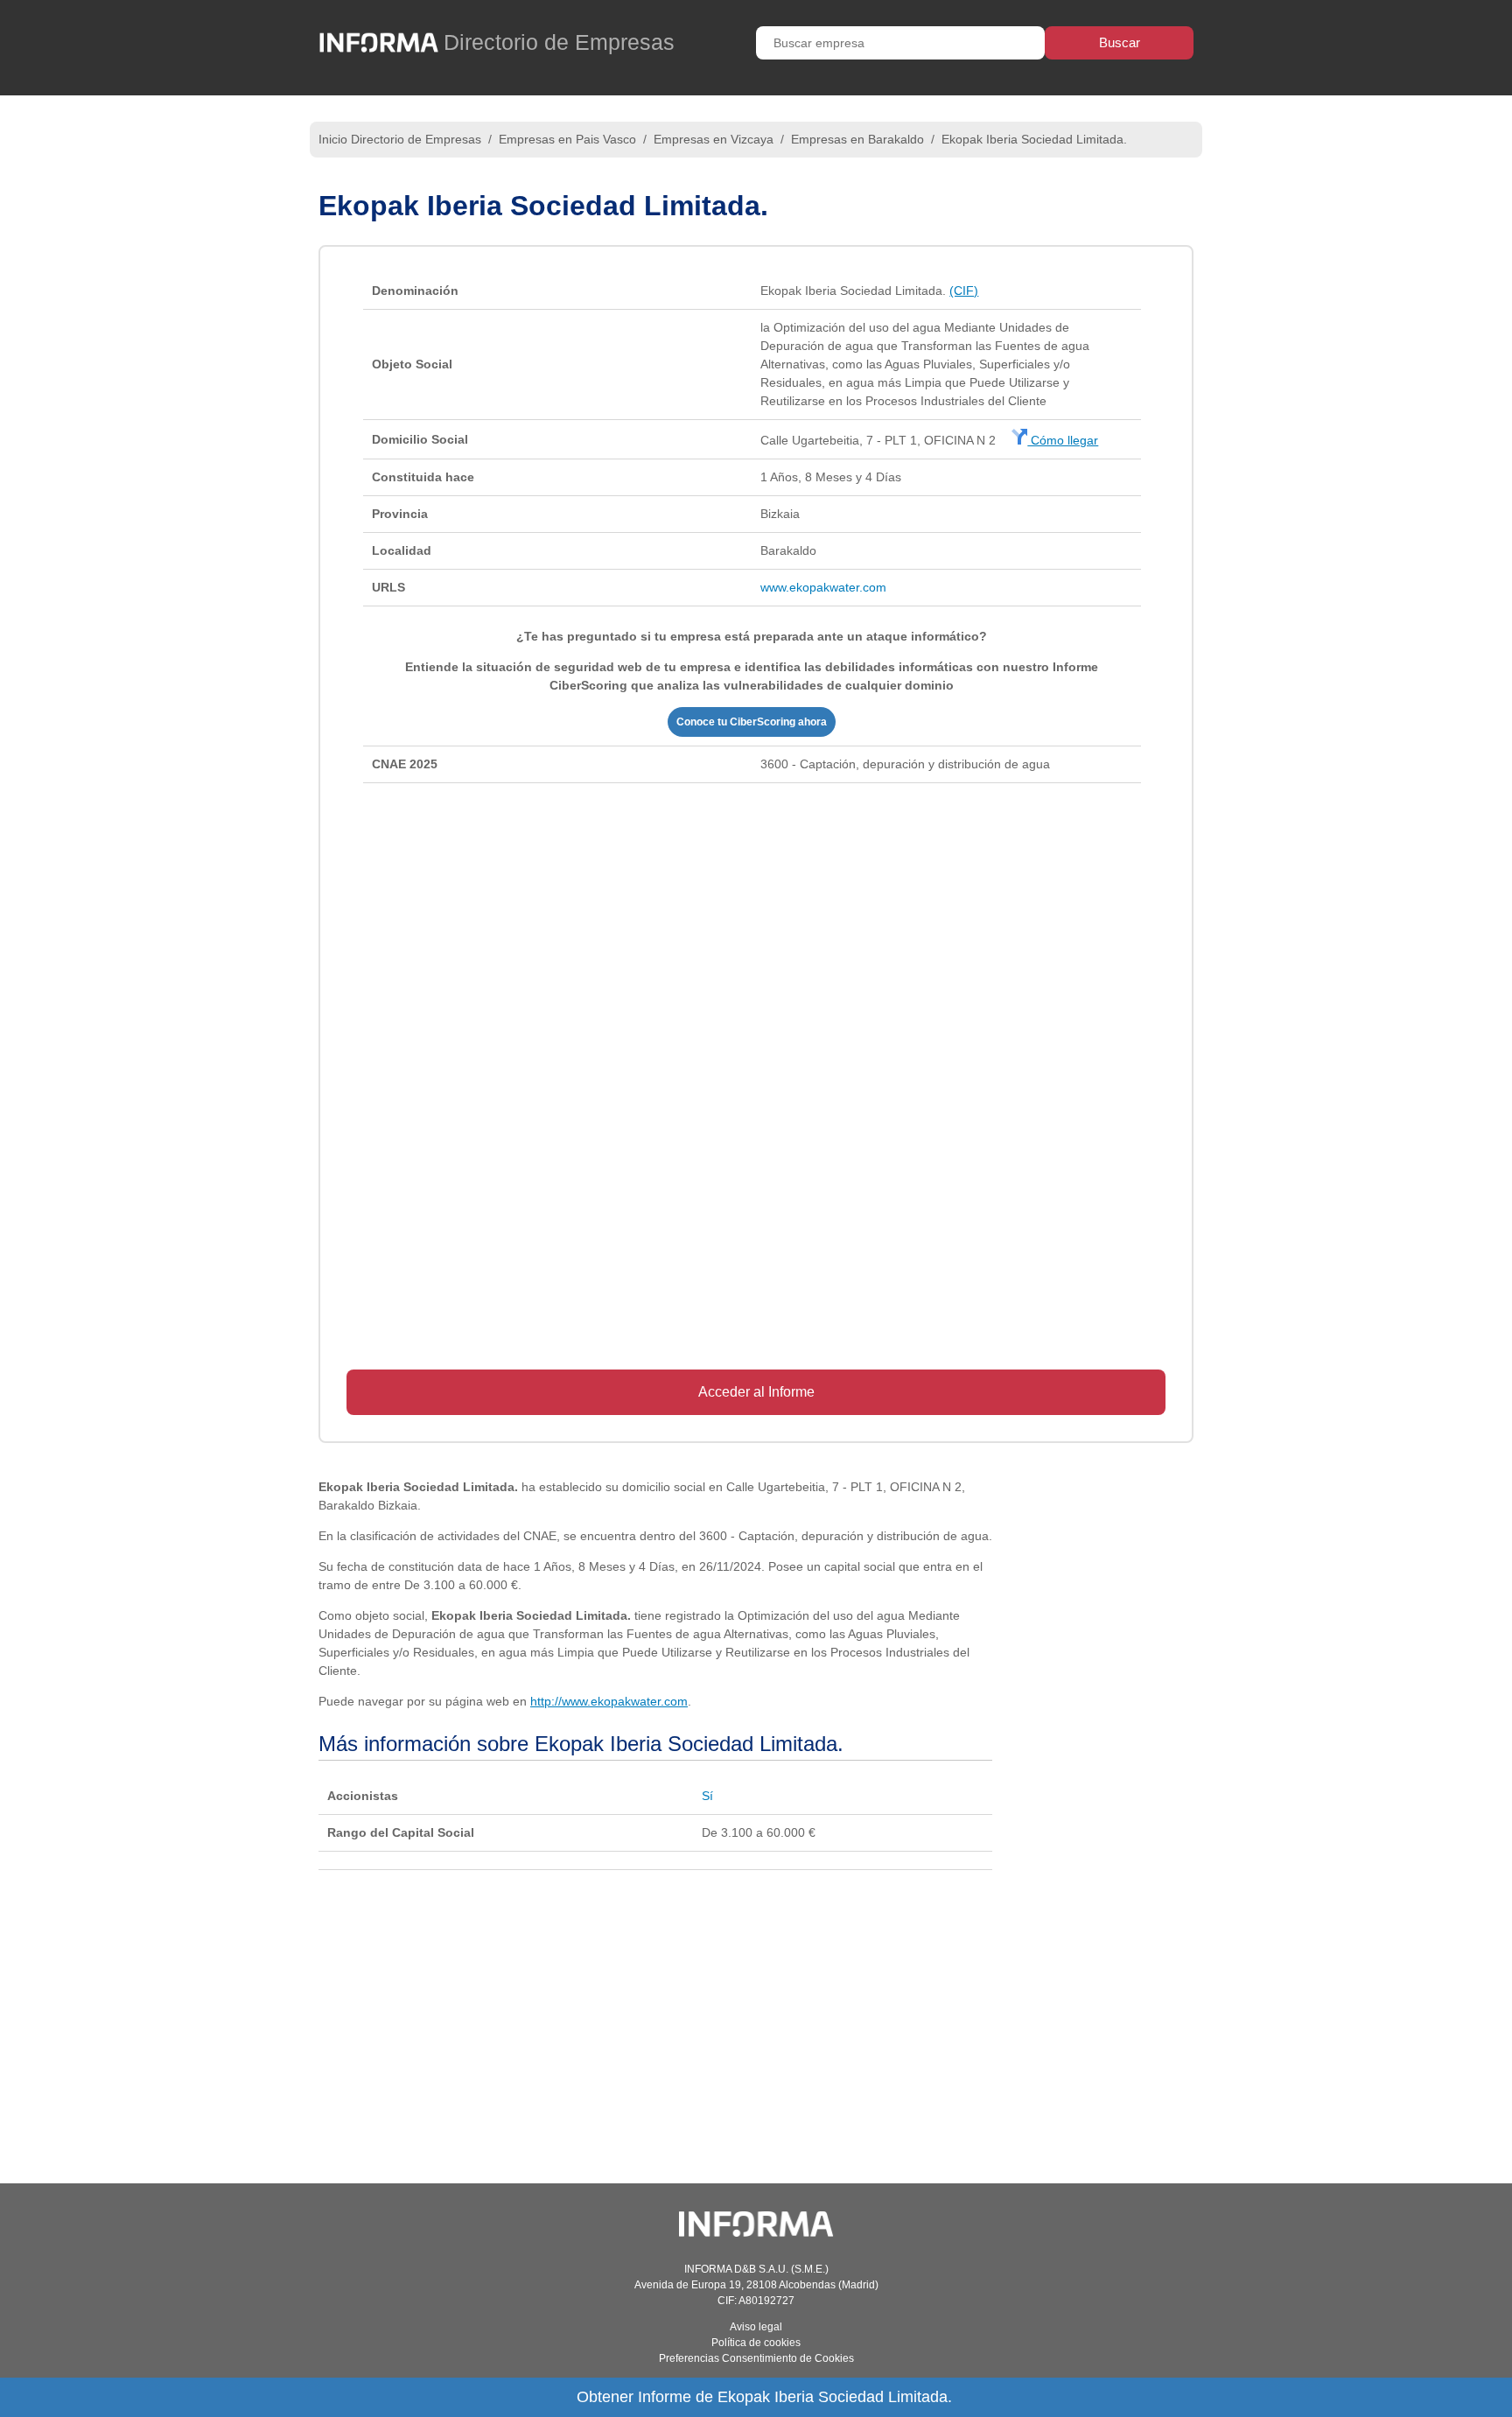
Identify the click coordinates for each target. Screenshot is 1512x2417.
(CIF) (964, 291)
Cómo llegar (1063, 440)
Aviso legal (756, 2327)
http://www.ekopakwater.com (609, 1701)
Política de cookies (756, 2343)
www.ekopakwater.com (823, 587)
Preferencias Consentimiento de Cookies (756, 2358)
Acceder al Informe (756, 1392)
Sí (707, 1796)
